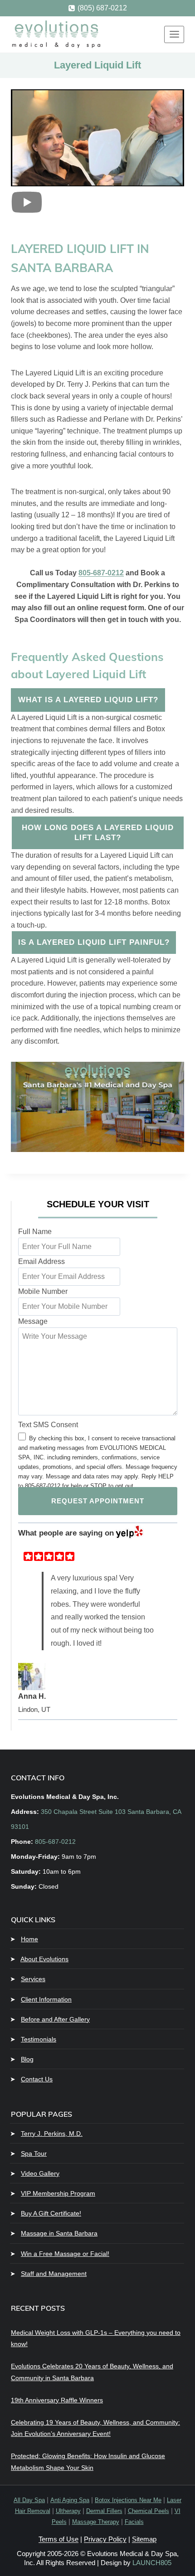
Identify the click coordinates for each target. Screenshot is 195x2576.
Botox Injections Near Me (128, 2500)
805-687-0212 (101, 573)
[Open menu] (174, 34)
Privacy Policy (105, 2539)
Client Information (46, 1999)
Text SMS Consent (48, 1425)
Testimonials (39, 2039)
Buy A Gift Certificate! (51, 2213)
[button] (27, 216)
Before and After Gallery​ (55, 2019)
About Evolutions (44, 1959)
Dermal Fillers (104, 2511)
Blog (27, 2059)
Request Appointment (98, 1501)
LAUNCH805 (152, 2563)
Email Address (41, 1261)
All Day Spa (29, 2500)
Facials (134, 2522)
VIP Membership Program (58, 2193)
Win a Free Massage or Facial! (65, 2253)
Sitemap (144, 2539)
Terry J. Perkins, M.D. (52, 2133)
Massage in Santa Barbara (59, 2233)
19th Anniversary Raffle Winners (57, 2400)
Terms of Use (58, 2539)
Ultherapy (68, 2511)
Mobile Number (43, 1291)
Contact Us (37, 2079)
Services (33, 1979)
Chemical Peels (149, 2511)
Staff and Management (54, 2274)
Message (33, 1321)
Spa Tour (34, 2153)
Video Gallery (40, 2173)
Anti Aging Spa (70, 2500)
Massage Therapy (96, 2522)
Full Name (35, 1232)
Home (29, 1939)
